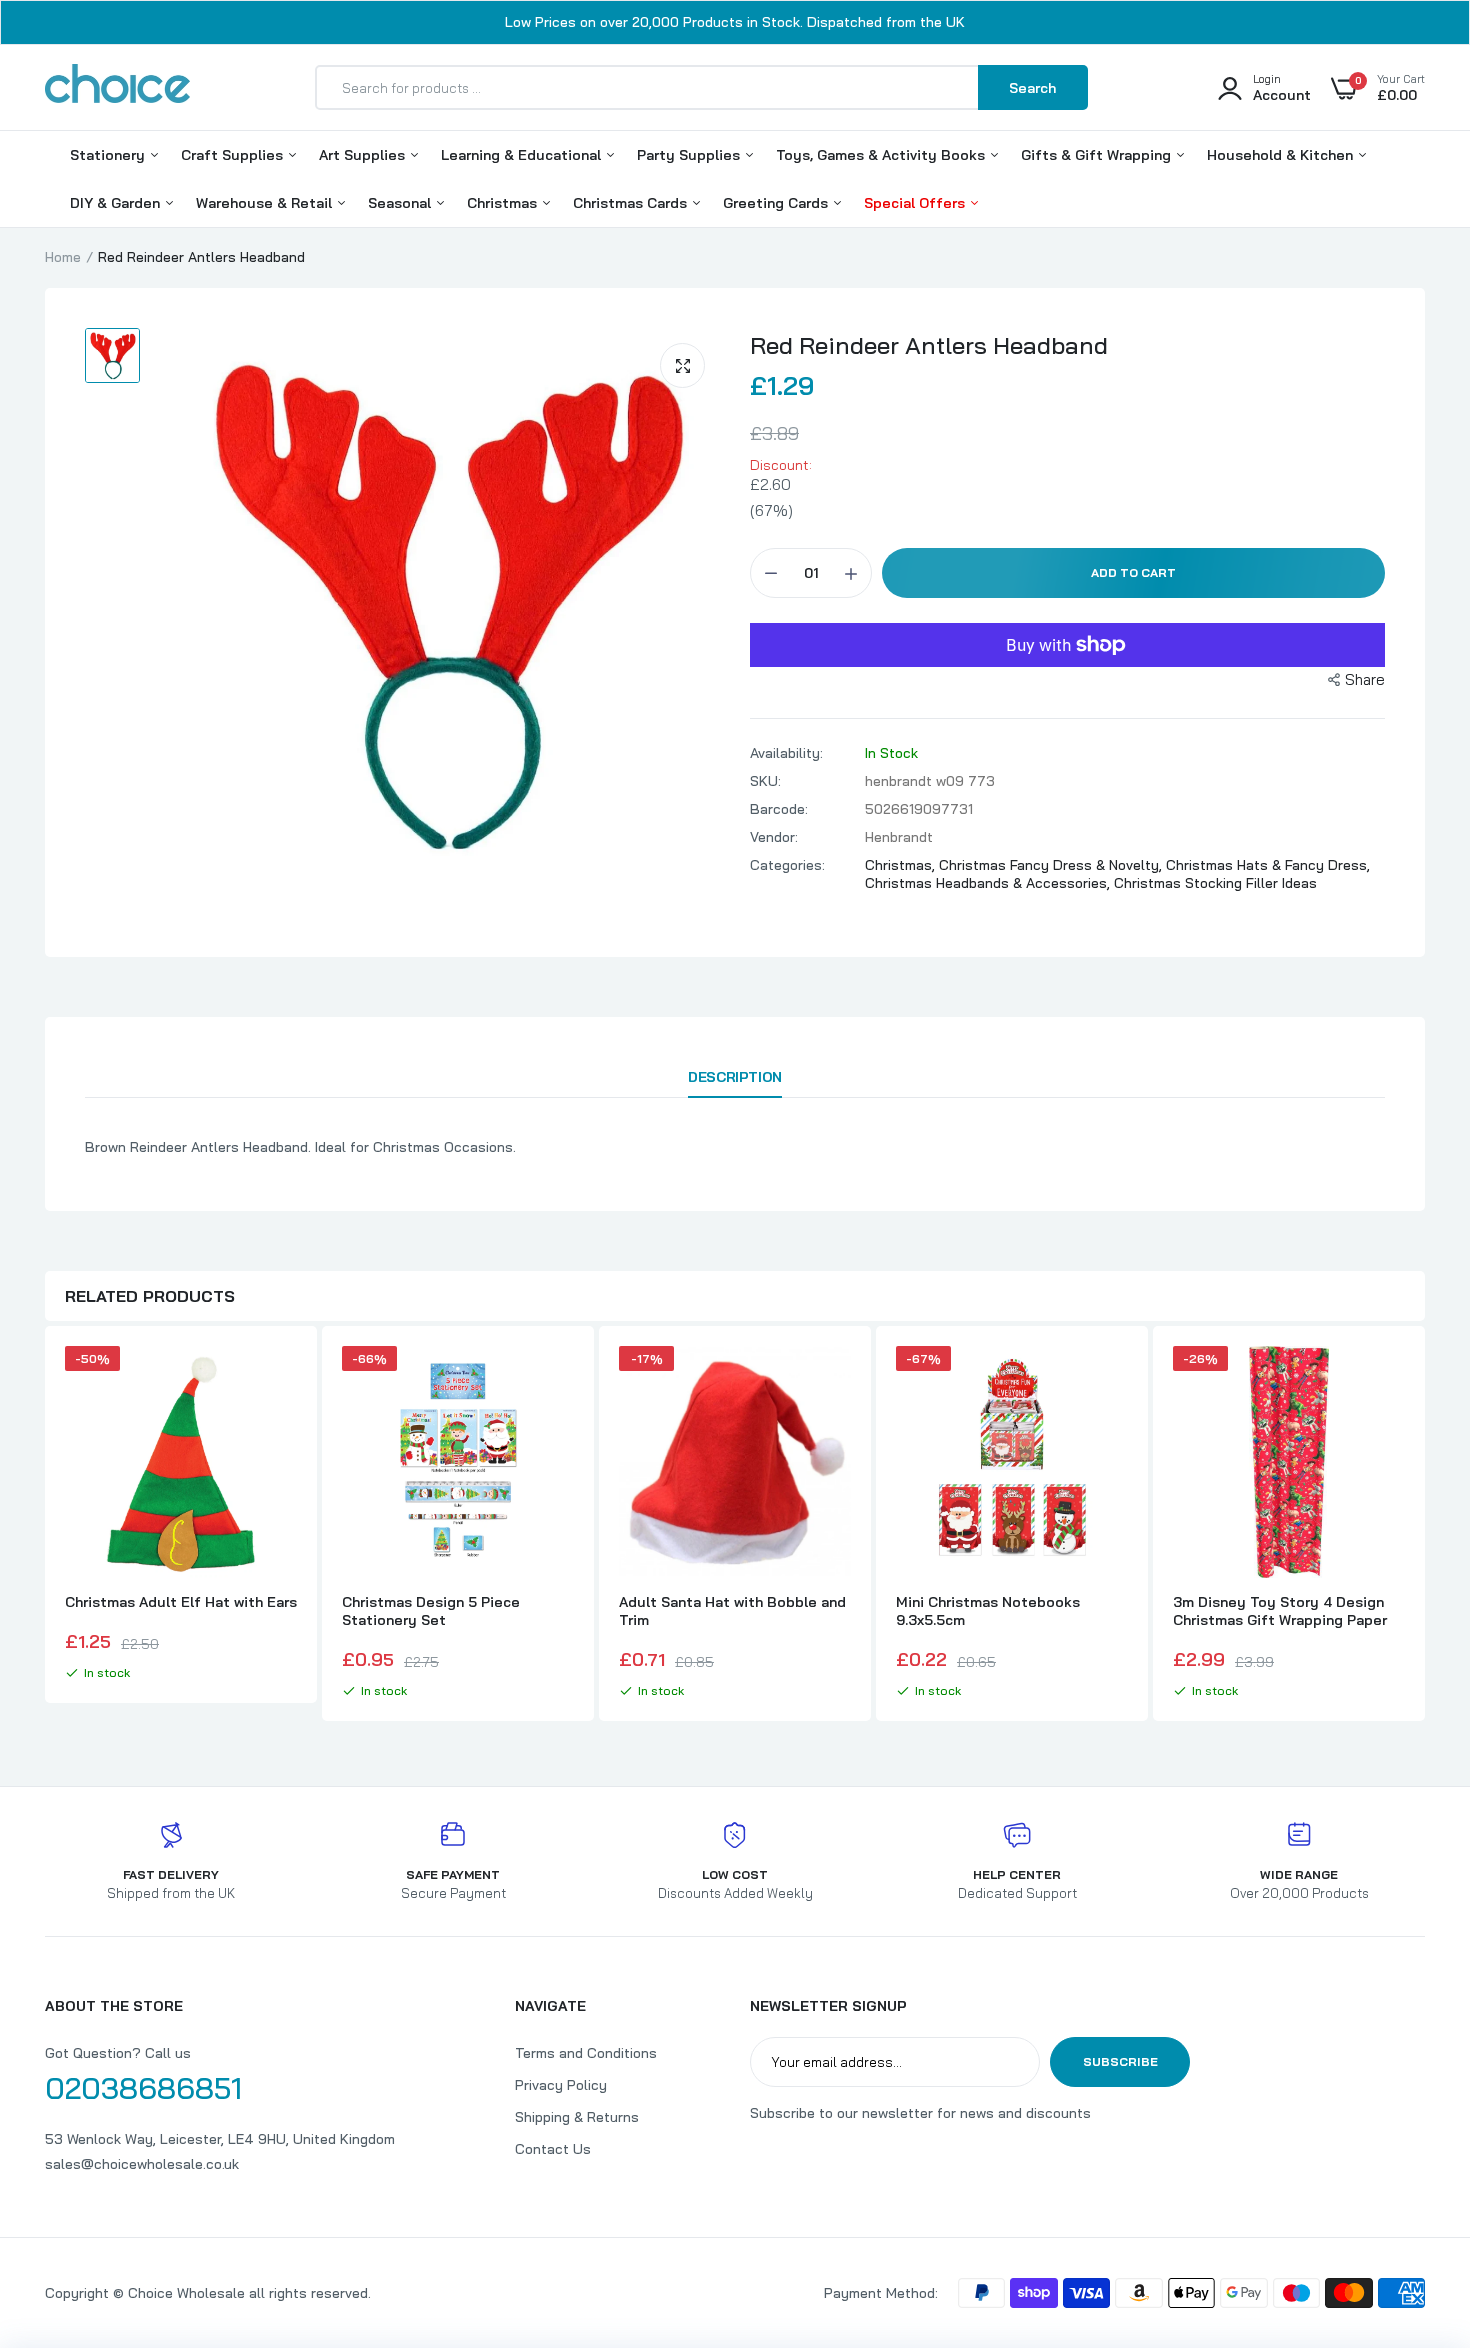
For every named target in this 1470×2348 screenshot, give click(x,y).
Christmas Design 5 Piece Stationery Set (431, 1611)
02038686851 (143, 2088)
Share (1365, 679)
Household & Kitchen (1282, 155)
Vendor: (774, 837)
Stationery (109, 155)
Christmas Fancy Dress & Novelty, (1052, 865)
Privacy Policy (561, 2085)
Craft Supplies (234, 155)
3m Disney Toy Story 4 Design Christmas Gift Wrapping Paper (1280, 1611)
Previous (45, 1526)
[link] (279, 1379)
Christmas (504, 203)
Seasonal (401, 203)
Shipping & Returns (577, 2117)
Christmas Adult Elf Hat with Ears (181, 1602)
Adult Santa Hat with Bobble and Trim (732, 1611)
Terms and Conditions (586, 2053)
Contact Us (553, 2149)
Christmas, (902, 865)
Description (734, 1077)
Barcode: (779, 809)
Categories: (787, 865)
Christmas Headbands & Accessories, (989, 883)
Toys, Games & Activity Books (882, 155)
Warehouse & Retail (266, 203)
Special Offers (916, 203)
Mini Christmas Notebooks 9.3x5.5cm (988, 1611)
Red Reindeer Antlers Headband (929, 345)
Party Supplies (690, 155)
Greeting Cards (777, 203)
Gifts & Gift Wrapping (1098, 155)
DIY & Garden (117, 203)
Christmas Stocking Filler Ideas (1215, 883)
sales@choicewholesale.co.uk (142, 2164)
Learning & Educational (523, 155)
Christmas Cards (632, 203)
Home (63, 257)
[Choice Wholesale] (117, 87)
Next (1425, 1526)
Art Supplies (364, 155)
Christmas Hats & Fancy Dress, (1268, 865)
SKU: (765, 781)
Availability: (786, 753)
